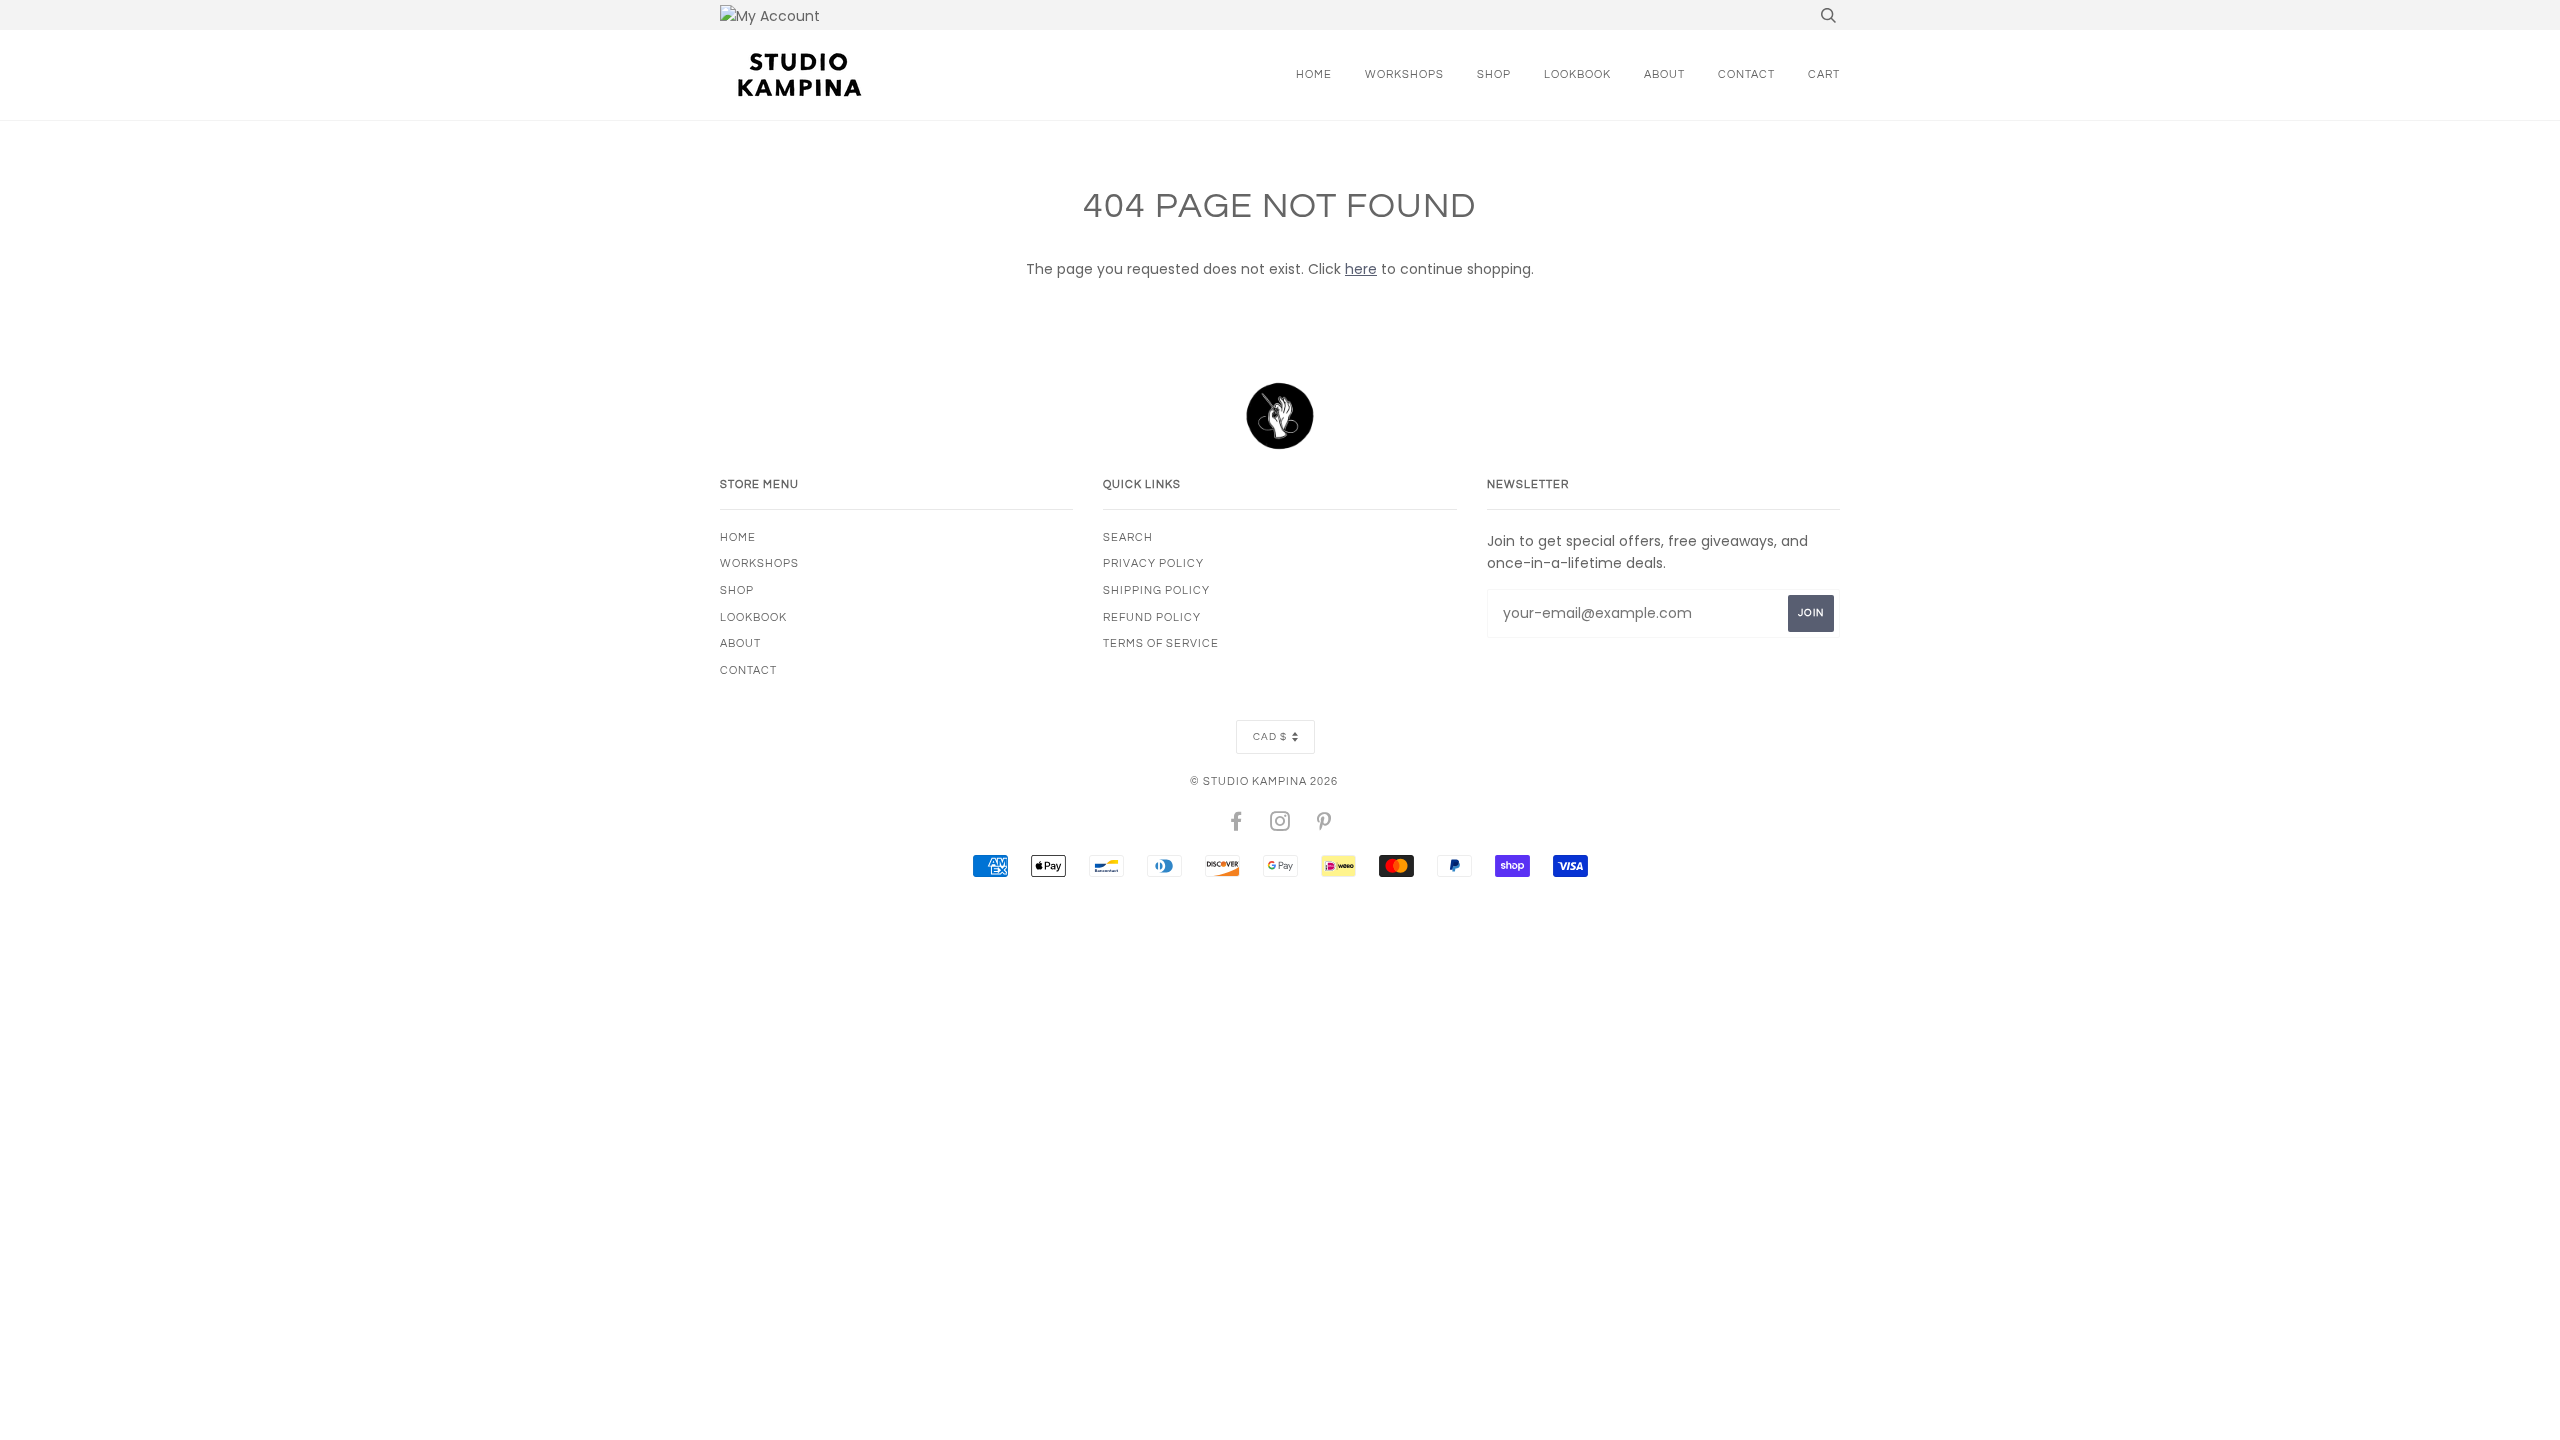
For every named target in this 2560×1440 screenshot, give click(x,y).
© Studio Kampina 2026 (1264, 781)
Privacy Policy (1153, 563)
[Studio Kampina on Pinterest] (1324, 825)
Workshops (1404, 74)
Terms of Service (1161, 643)
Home (1314, 74)
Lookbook (1577, 74)
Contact (1746, 74)
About (1664, 74)
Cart (1824, 74)
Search (1128, 537)
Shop (1494, 74)
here (1361, 269)
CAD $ (1270, 737)
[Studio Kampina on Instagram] (1280, 825)
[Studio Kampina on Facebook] (1236, 825)
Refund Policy (1152, 617)
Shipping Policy (1156, 590)
